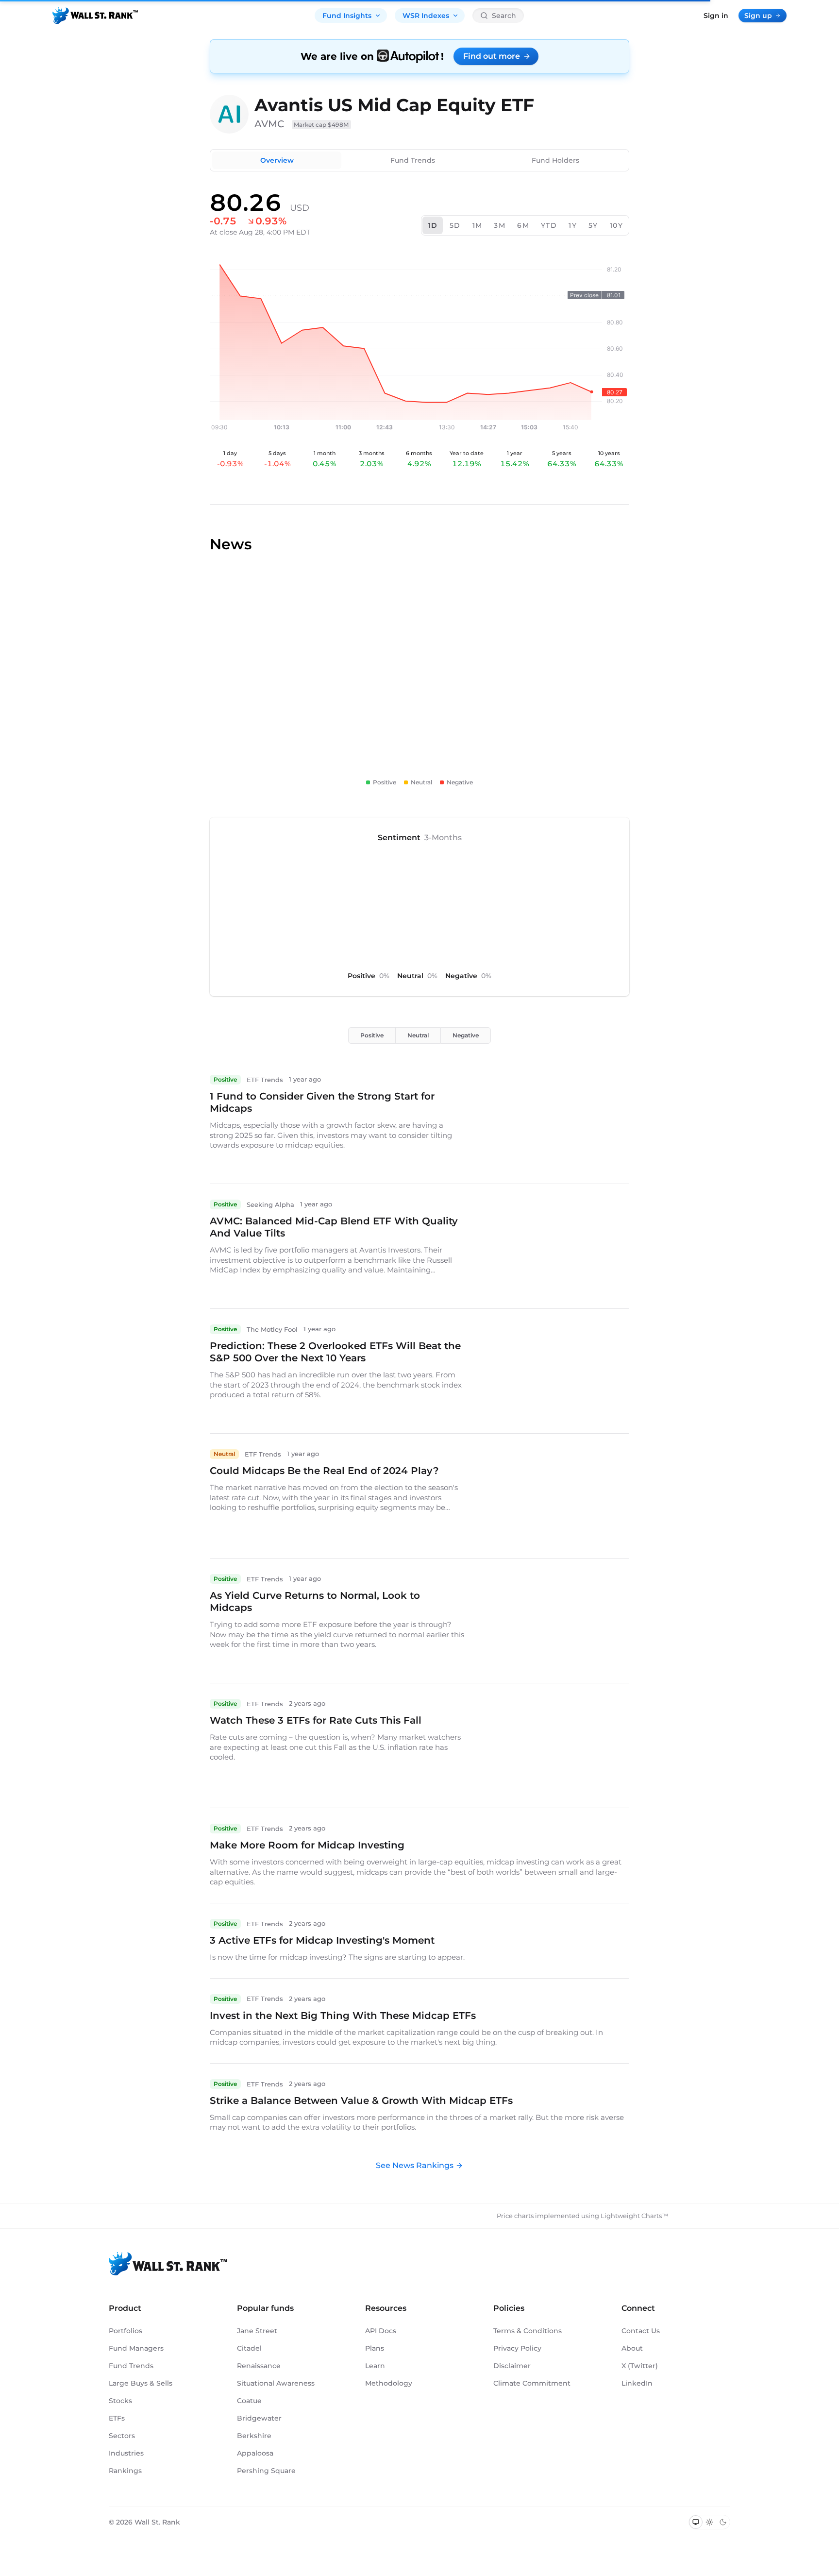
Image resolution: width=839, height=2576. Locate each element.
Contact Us (641, 2331)
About (632, 2348)
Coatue (249, 2401)
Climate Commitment (532, 2383)
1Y (573, 225)
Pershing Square (266, 2471)
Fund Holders (555, 160)
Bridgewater (259, 2418)
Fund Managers (136, 2348)
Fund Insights (347, 16)
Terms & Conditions (528, 2331)
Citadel (249, 2348)
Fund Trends (413, 160)
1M (478, 225)
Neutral (418, 1035)
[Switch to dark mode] (723, 2522)
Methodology (389, 2383)
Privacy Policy (517, 2348)
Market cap (321, 125)
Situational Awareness (276, 2383)
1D (433, 225)
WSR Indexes (426, 16)
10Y (616, 225)
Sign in (716, 16)
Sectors (122, 2436)
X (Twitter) (640, 2366)
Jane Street (257, 2331)
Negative (466, 1035)
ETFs (117, 2418)
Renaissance (259, 2366)
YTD (549, 225)
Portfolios (126, 2331)
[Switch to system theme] (696, 2522)
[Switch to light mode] (709, 2522)
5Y (593, 225)
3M (500, 225)
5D (455, 225)
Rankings (125, 2471)
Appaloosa (255, 2453)
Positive (372, 1035)
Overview (277, 160)
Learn (375, 2366)
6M (523, 225)
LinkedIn (637, 2383)
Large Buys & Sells (141, 2383)
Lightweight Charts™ (634, 2216)
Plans (375, 2348)
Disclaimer (512, 2366)
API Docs (381, 2331)
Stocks (120, 2401)
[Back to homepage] (95, 16)
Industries (126, 2453)
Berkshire (254, 2436)
